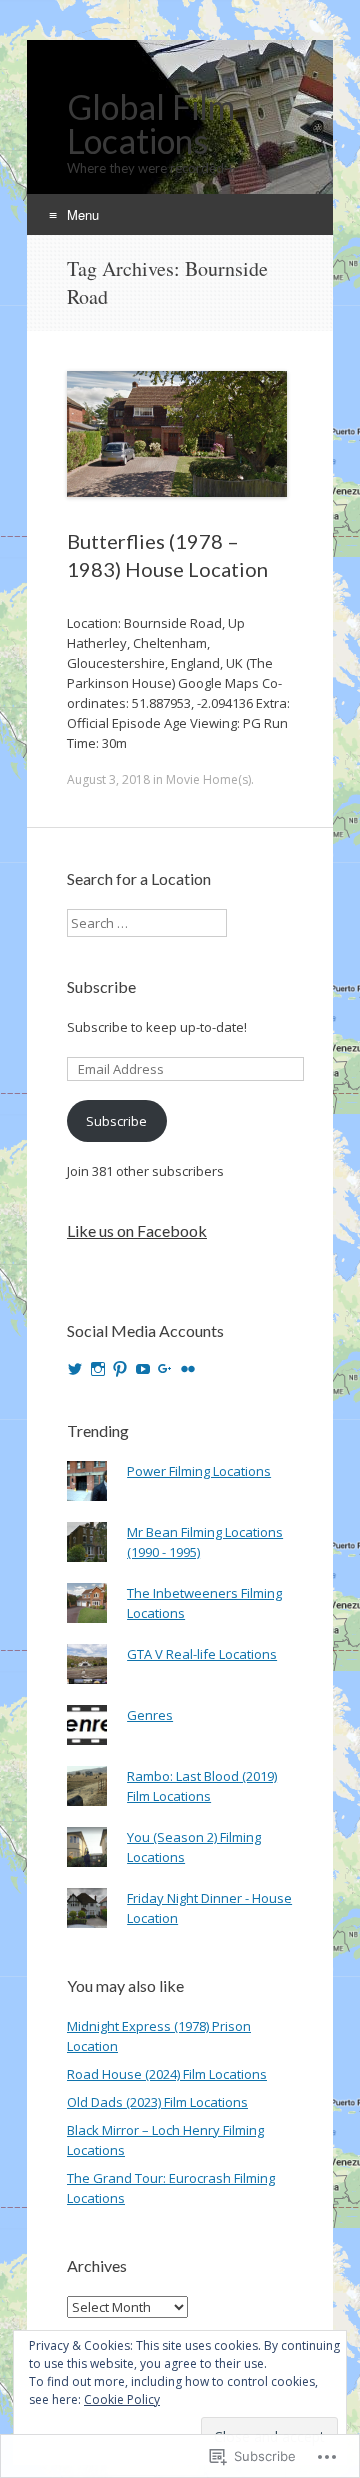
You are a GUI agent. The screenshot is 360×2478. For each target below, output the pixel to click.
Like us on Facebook (137, 1230)
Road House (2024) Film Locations (167, 2074)
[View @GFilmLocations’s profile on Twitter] (75, 1369)
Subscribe (101, 986)
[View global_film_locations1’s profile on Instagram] (98, 1369)
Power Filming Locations (199, 1471)
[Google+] (165, 1369)
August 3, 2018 (108, 779)
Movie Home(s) (208, 779)
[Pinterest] (120, 1369)
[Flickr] (188, 1369)
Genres (150, 1715)
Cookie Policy (122, 2399)
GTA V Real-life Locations (202, 1654)
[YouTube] (143, 1369)
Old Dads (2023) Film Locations (157, 2102)
